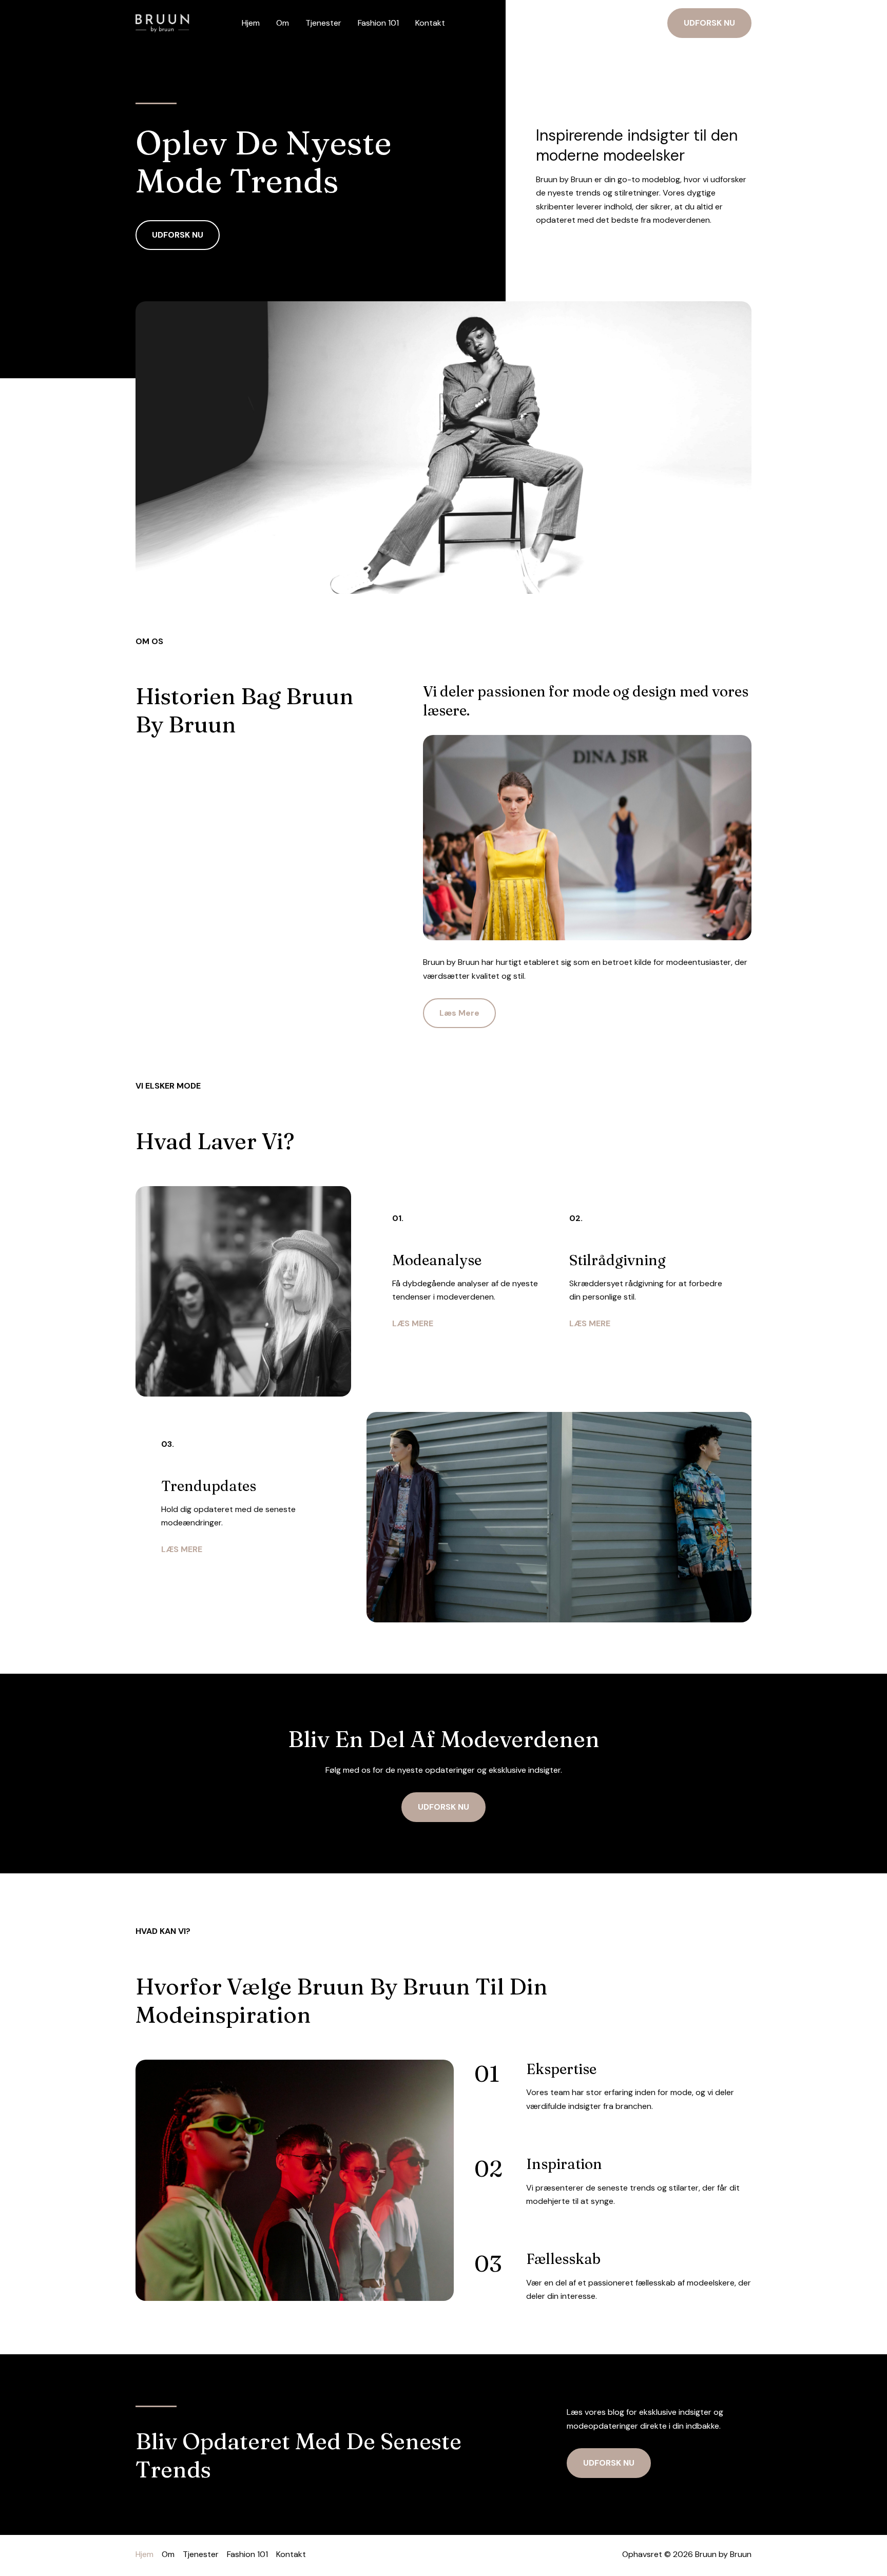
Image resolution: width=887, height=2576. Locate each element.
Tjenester (323, 23)
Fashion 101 (378, 23)
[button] (709, 23)
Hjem (251, 23)
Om (283, 23)
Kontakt (430, 23)
